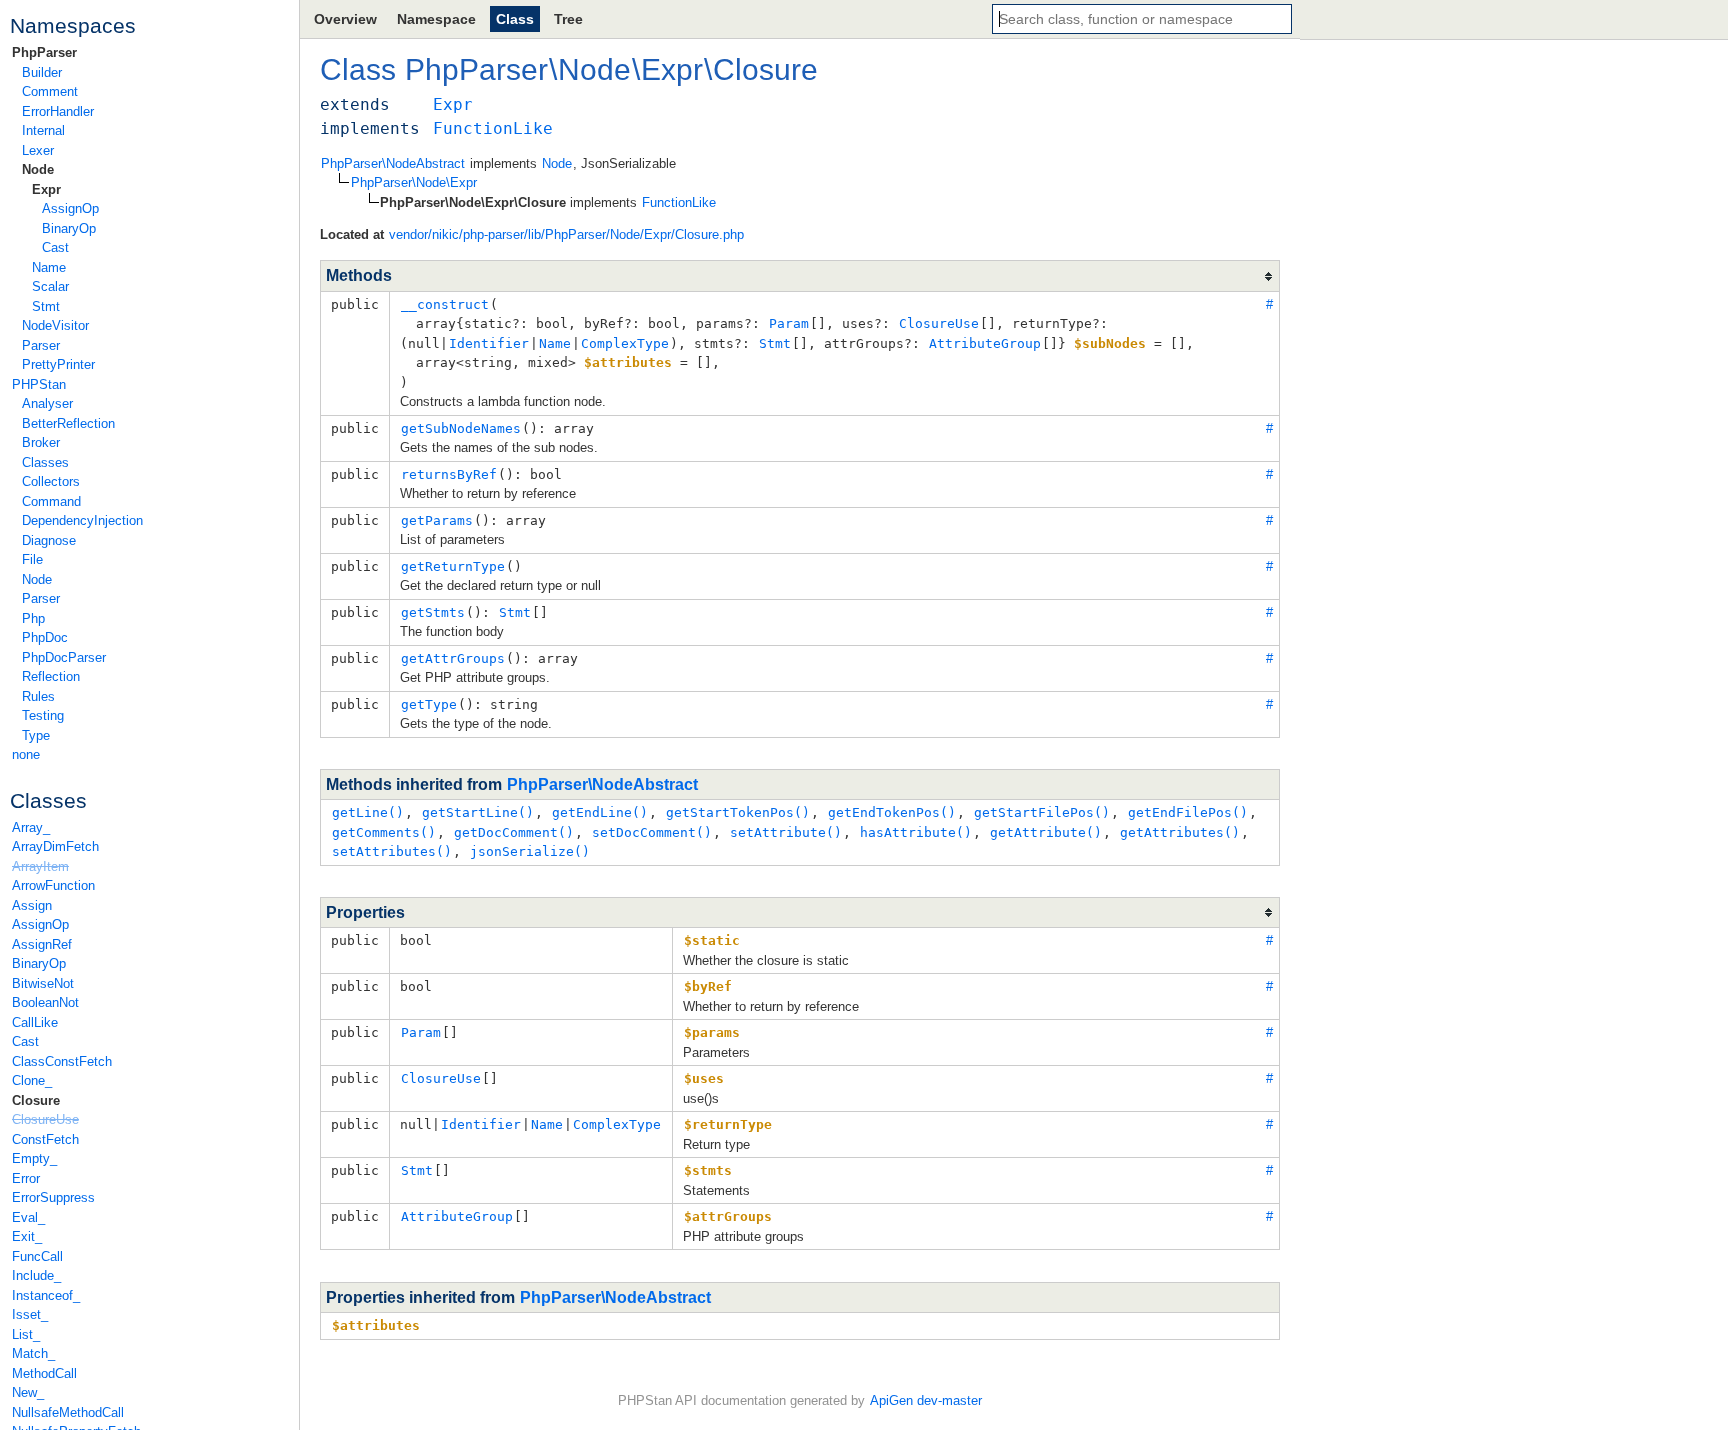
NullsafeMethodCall (68, 1412)
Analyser (47, 403)
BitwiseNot (43, 983)
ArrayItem (40, 866)
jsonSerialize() (530, 851)
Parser (41, 345)
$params (712, 1032)
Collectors (51, 481)
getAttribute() (1046, 832)
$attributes (376, 1325)
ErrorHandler (58, 111)
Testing (43, 715)
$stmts (708, 1170)
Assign (32, 905)
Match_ (33, 1353)
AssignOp (70, 208)
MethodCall (44, 1373)
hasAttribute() (916, 832)
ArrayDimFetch (55, 846)
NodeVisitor (55, 325)
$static (712, 940)
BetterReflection (68, 423)
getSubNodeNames (461, 428)
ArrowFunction (53, 885)
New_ (28, 1392)
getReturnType (453, 566)
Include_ (36, 1275)
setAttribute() (786, 832)
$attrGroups (728, 1216)
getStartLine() (478, 812)
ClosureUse (45, 1119)
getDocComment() (514, 832)
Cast (55, 247)
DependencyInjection (82, 520)
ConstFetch (45, 1139)
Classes (45, 462)
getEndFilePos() (1188, 812)
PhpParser (44, 52)
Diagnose (49, 540)
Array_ (31, 827)
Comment (50, 91)
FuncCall (37, 1256)
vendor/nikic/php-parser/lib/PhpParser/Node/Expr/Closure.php (566, 234)
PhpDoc (45, 637)
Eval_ (28, 1217)
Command (51, 501)
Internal (43, 130)
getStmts (433, 612)
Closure (36, 1100)
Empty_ (34, 1158)
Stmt (46, 306)
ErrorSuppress (53, 1197)
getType (429, 704)
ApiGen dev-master (926, 1400)
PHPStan (39, 384)
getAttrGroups (453, 658)
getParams (437, 520)
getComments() (384, 832)
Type (36, 735)
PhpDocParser (64, 657)
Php (33, 618)
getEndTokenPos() (892, 812)
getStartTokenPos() (738, 812)
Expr (46, 189)
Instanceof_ (46, 1295)
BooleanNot (45, 1002)
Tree (568, 19)
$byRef (708, 986)
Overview (345, 19)
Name (49, 267)
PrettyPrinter (58, 364)
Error (26, 1178)
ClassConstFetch (62, 1061)
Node (38, 169)
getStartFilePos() (1042, 812)
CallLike (35, 1022)
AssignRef (42, 944)
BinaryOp (69, 228)
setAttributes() (392, 851)
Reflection (51, 676)
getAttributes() (1180, 832)
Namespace (436, 19)
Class (515, 19)
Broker (41, 442)
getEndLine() (600, 812)
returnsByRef (449, 474)
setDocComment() (652, 832)
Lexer (38, 150)
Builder (42, 72)
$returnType (728, 1124)
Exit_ (27, 1236)
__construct (445, 304)
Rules (38, 696)
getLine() (368, 812)
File (32, 559)
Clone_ (32, 1080)
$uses (704, 1078)
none (26, 754)
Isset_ (30, 1314)
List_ (26, 1334)
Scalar (50, 286)
